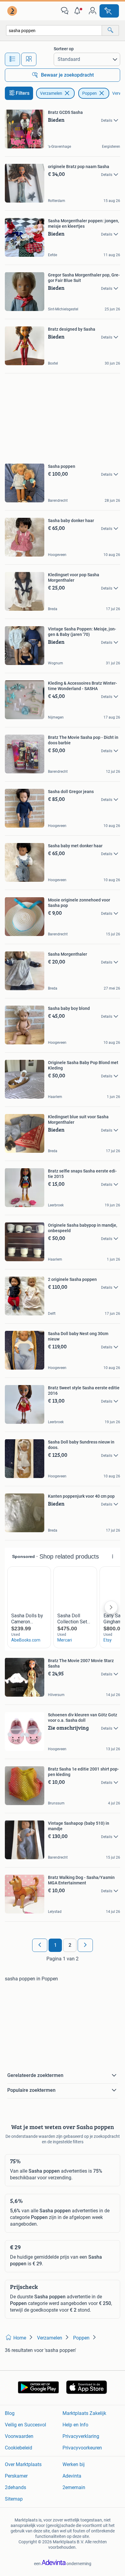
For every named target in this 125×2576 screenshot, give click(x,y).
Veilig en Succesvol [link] (25, 2425)
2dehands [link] (15, 2487)
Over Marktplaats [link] (23, 2464)
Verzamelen (51, 93)
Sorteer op (64, 49)
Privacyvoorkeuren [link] (82, 2448)
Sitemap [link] (14, 2499)
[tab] (12, 59)
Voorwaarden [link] (19, 2436)
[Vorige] (40, 1945)
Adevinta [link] (72, 2476)
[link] (13, 11)
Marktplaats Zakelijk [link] (84, 2413)
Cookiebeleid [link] (19, 2448)
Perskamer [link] (16, 2476)
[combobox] (54, 30)
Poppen (90, 93)
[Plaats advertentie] (109, 11)
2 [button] (70, 1945)
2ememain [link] (74, 2487)
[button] (79, 11)
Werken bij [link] (74, 2464)
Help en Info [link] (75, 2425)
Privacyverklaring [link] (81, 2436)
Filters (23, 93)
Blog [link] (10, 2413)
